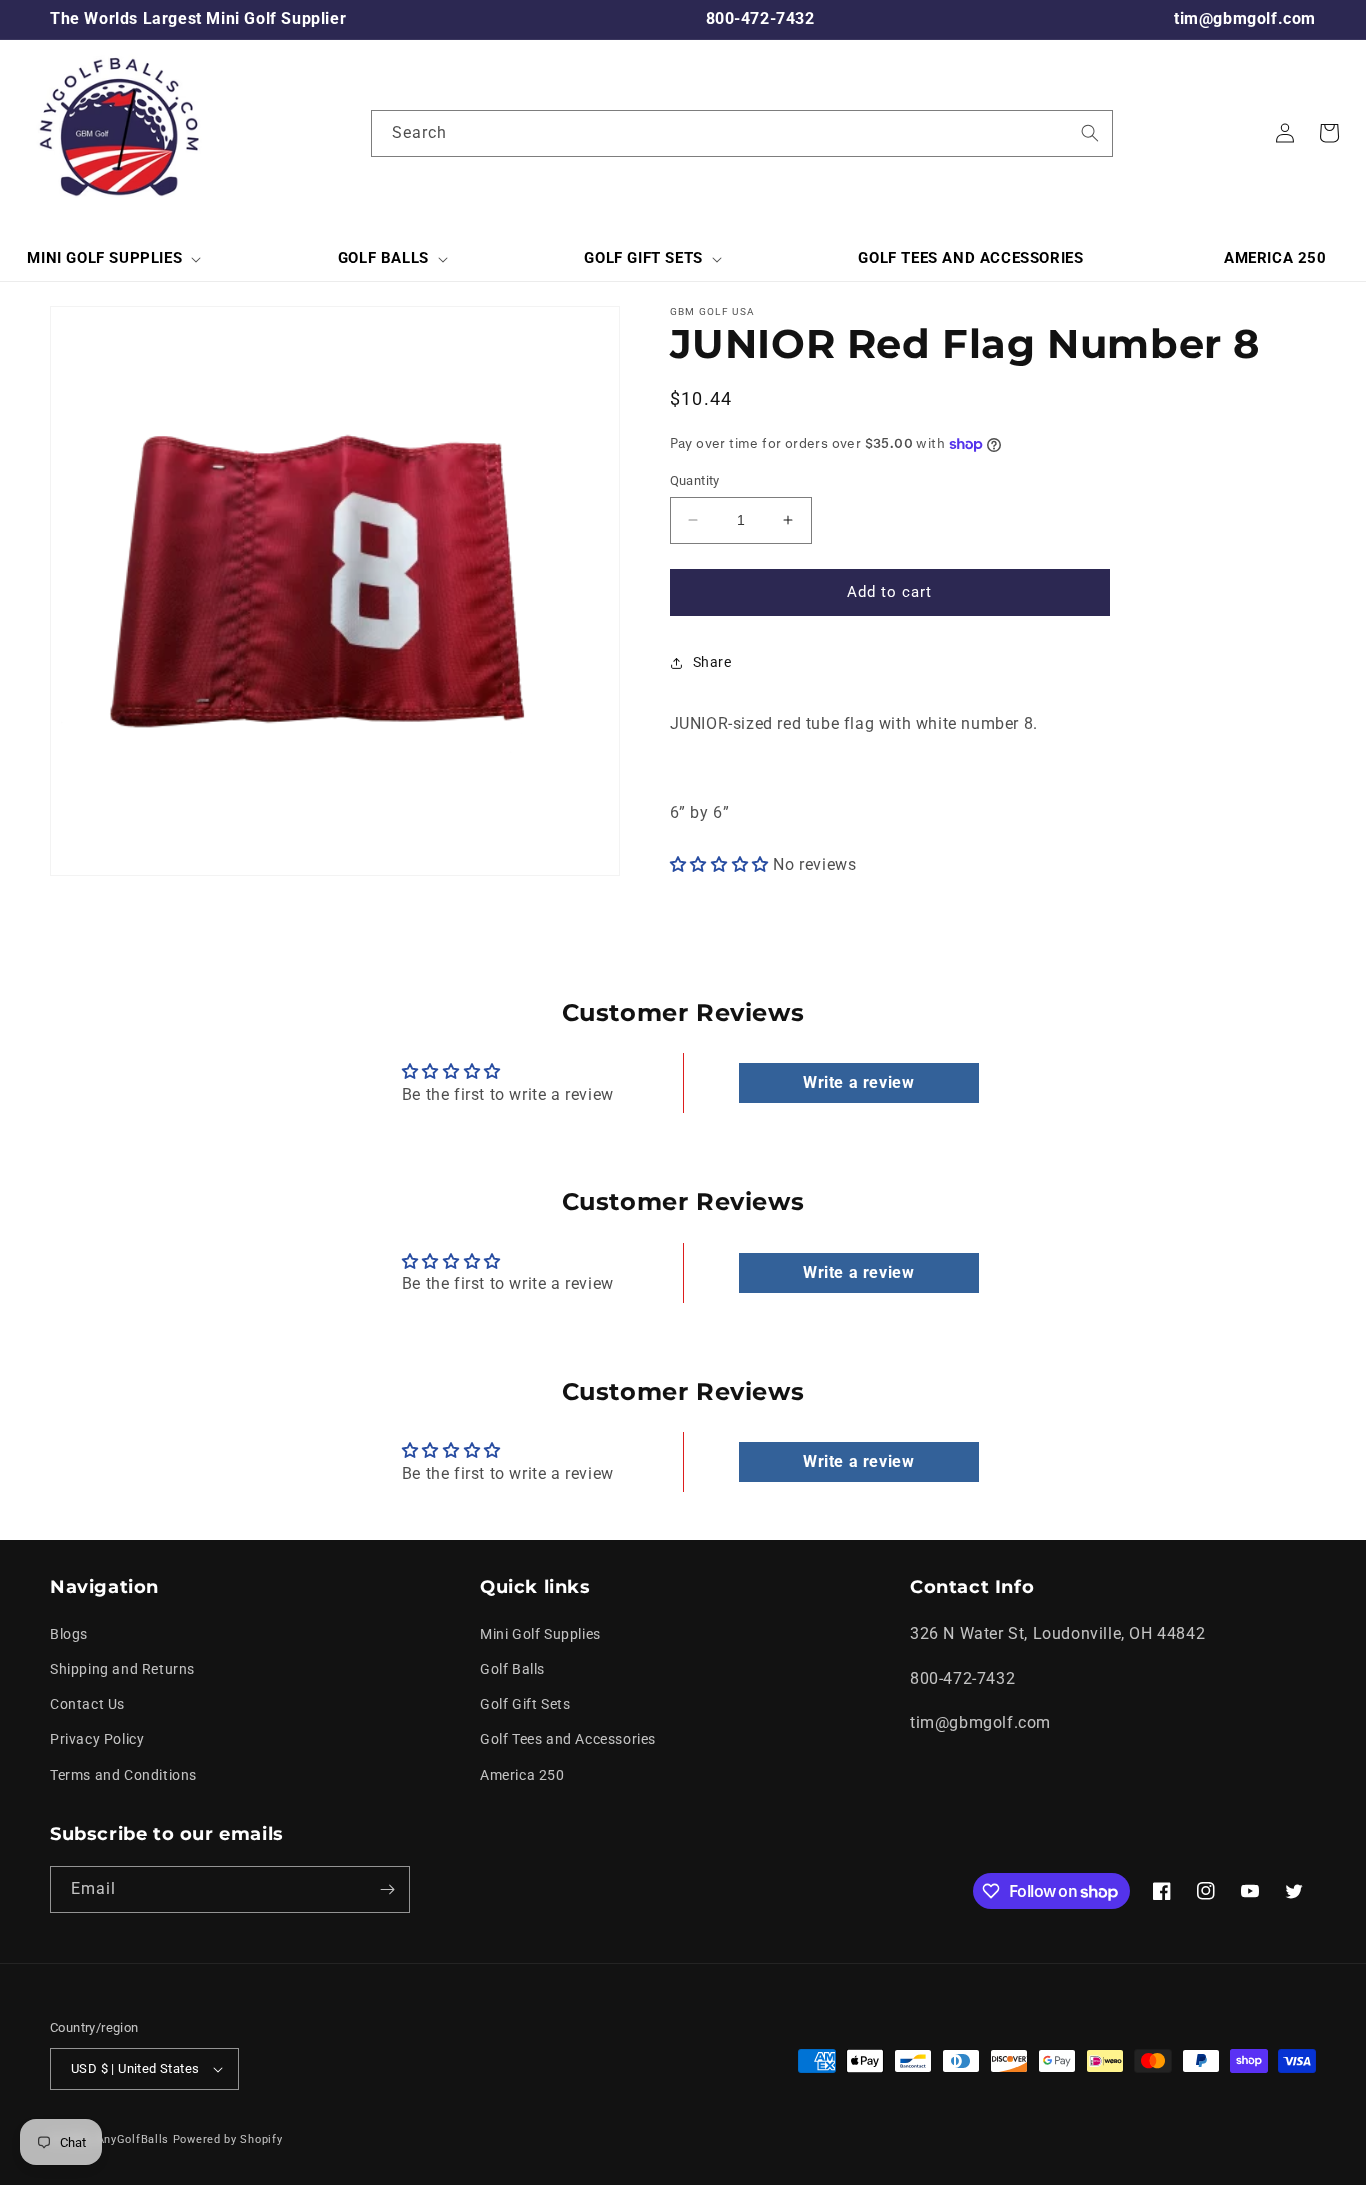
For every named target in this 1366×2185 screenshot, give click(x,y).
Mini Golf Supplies (540, 1634)
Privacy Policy (97, 1739)
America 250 (522, 1775)
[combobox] (742, 133)
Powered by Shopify (228, 2139)
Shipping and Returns (122, 1669)
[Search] (1090, 133)
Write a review (858, 1082)
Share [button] (712, 662)
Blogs (69, 1634)
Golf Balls (512, 1669)
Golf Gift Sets (525, 1704)
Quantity (695, 480)
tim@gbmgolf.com (1245, 18)
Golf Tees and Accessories (568, 1739)
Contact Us (87, 1704)
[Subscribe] (387, 1889)
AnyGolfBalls (133, 2139)
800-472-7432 (760, 18)
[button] (112, 259)
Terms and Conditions (123, 1775)
